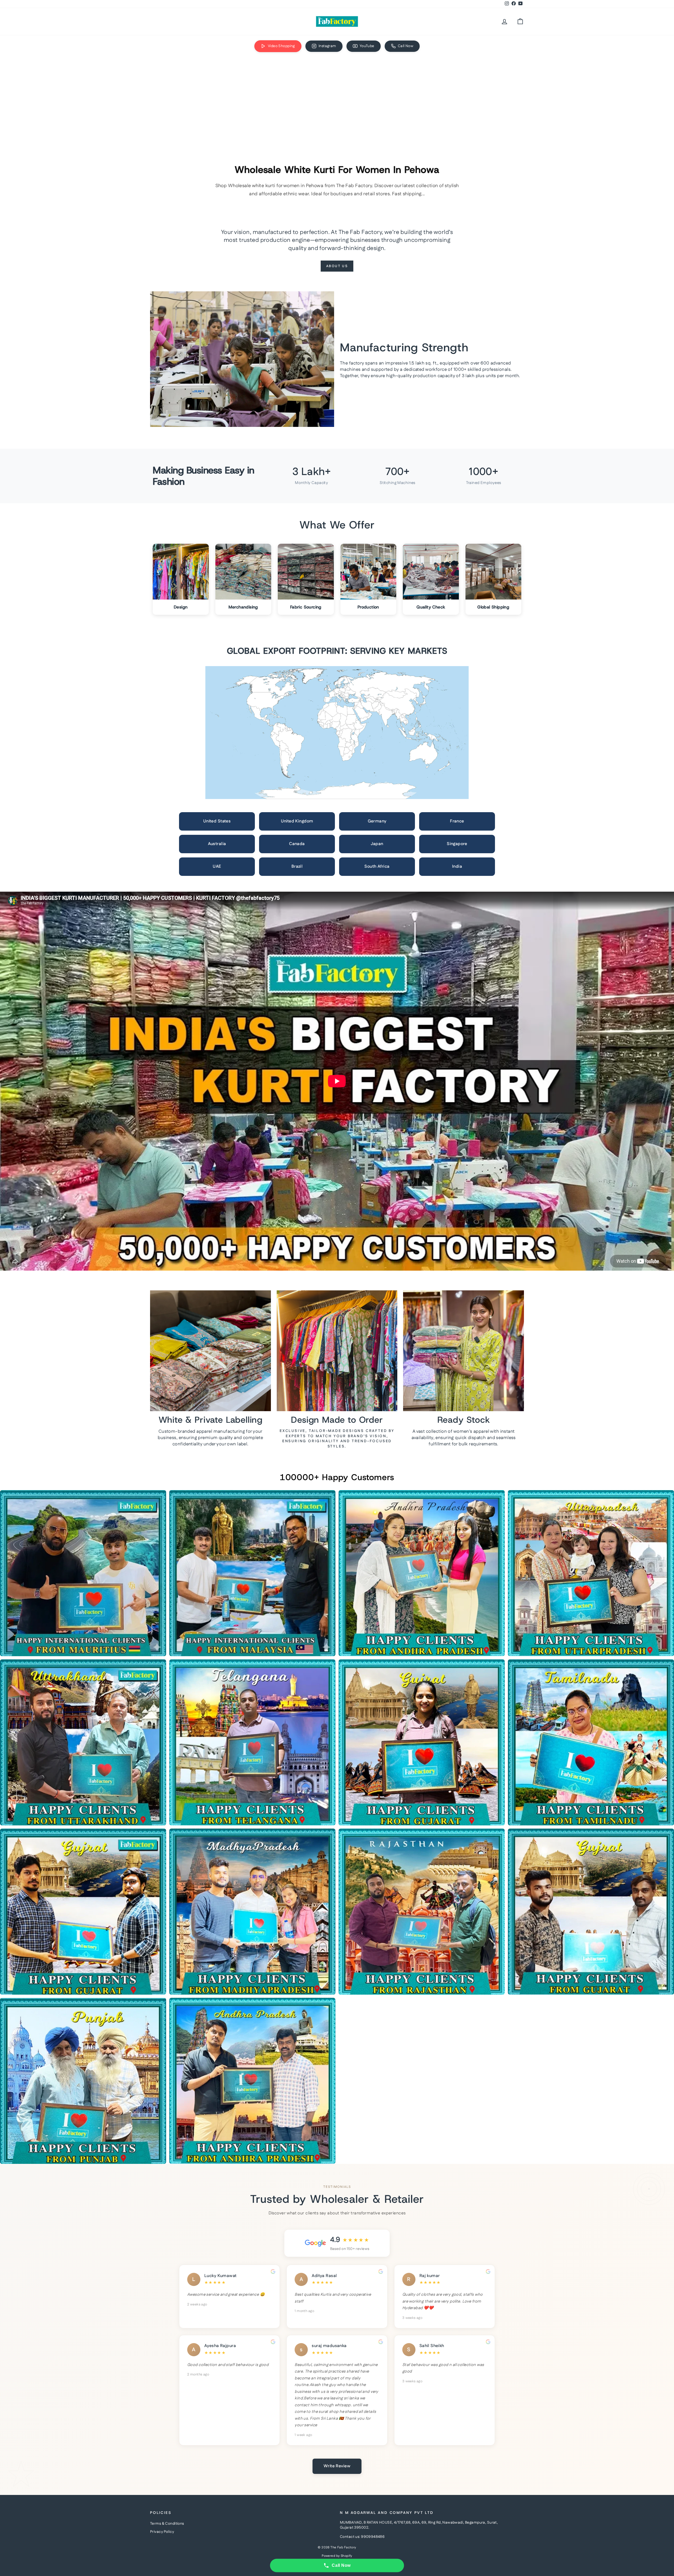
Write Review (337, 2466)
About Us (337, 266)
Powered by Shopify (337, 2556)
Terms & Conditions (167, 2524)
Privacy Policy (162, 2532)
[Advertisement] (337, 97)
